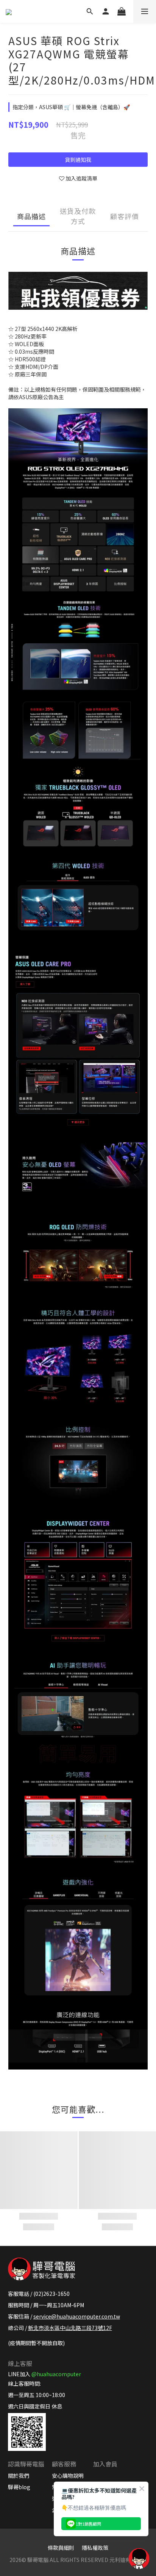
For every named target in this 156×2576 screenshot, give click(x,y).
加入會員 (105, 2464)
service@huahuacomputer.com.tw (77, 2316)
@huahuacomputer (56, 2374)
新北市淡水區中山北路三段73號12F (70, 2328)
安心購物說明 (68, 2476)
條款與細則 (61, 2548)
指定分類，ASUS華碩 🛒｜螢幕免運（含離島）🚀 (71, 107)
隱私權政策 (95, 2548)
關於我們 (19, 2476)
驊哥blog (19, 2487)
